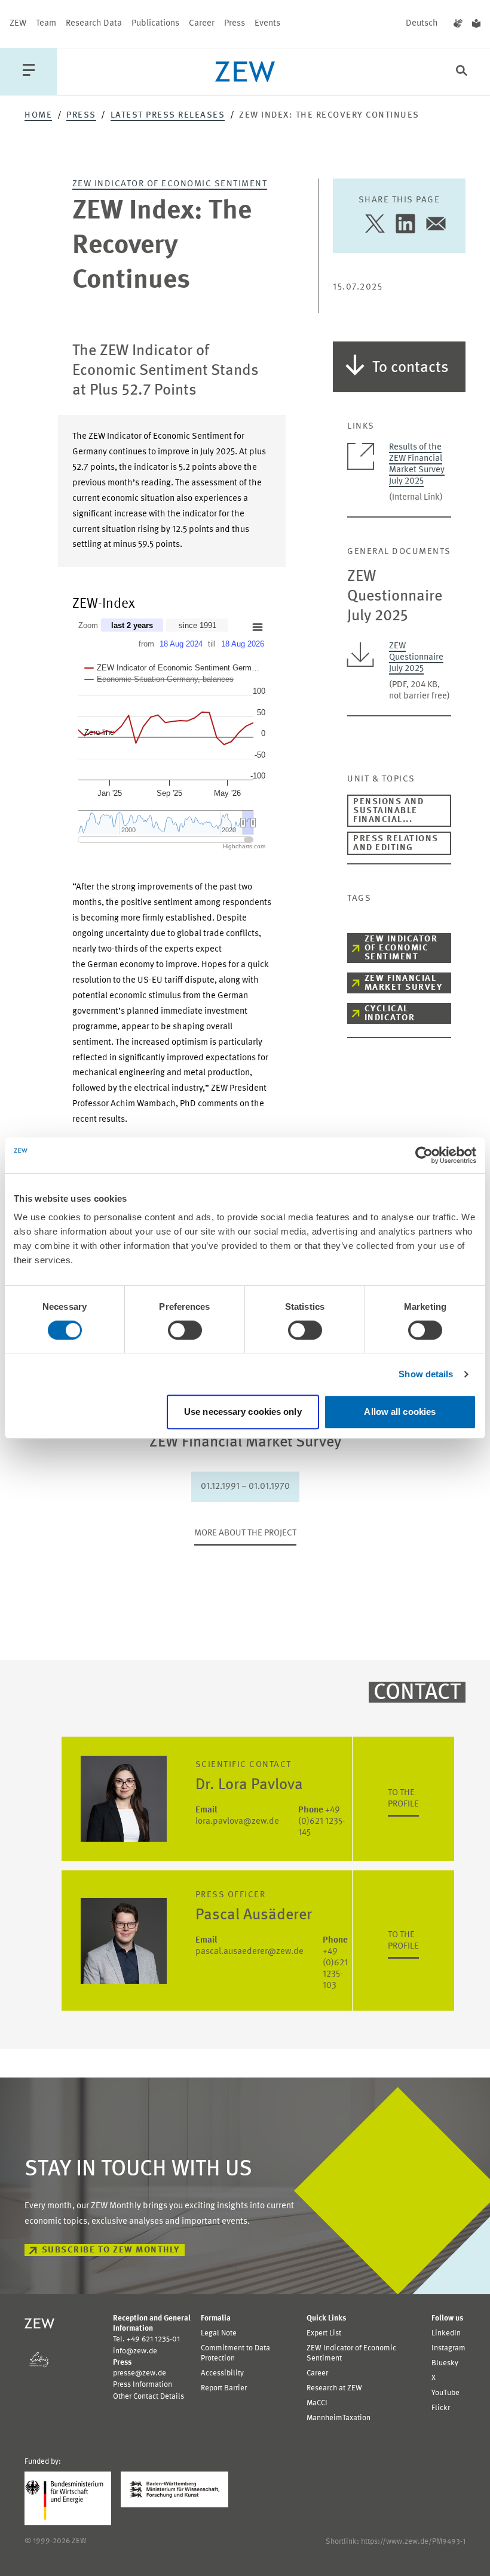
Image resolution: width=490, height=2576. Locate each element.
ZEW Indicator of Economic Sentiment (170, 184)
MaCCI (317, 2403)
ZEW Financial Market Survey (404, 983)
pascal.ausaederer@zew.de (249, 1946)
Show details (426, 1374)
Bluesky (445, 2363)
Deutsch (422, 24)
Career (202, 24)
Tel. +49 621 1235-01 (146, 2339)
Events (267, 24)
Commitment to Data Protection (235, 2353)
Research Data (94, 24)
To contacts (411, 368)
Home (38, 116)
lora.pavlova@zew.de (237, 1816)
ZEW (18, 24)
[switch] (185, 1330)
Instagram (448, 2348)
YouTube (445, 2393)
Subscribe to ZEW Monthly (111, 2250)
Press (235, 24)
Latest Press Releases (168, 116)
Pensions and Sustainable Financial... (388, 811)
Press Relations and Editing (396, 844)
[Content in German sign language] (458, 24)
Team (46, 24)
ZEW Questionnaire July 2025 (416, 658)
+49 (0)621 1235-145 (322, 1822)
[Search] (462, 72)
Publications (155, 24)
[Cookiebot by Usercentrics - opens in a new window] (424, 1155)
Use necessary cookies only (243, 1412)
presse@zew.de (140, 2373)
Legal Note (219, 2333)
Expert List (324, 2333)
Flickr (441, 2408)
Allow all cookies (400, 1412)
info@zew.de (135, 2351)
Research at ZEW (334, 2388)
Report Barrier (224, 2388)
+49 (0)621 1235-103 (335, 1963)
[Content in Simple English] (476, 24)
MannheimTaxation (339, 2418)
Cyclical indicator (390, 1014)
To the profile (403, 1799)
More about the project (245, 1533)
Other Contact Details (148, 2397)
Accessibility (222, 2373)
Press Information (143, 2385)
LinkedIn (446, 2333)
